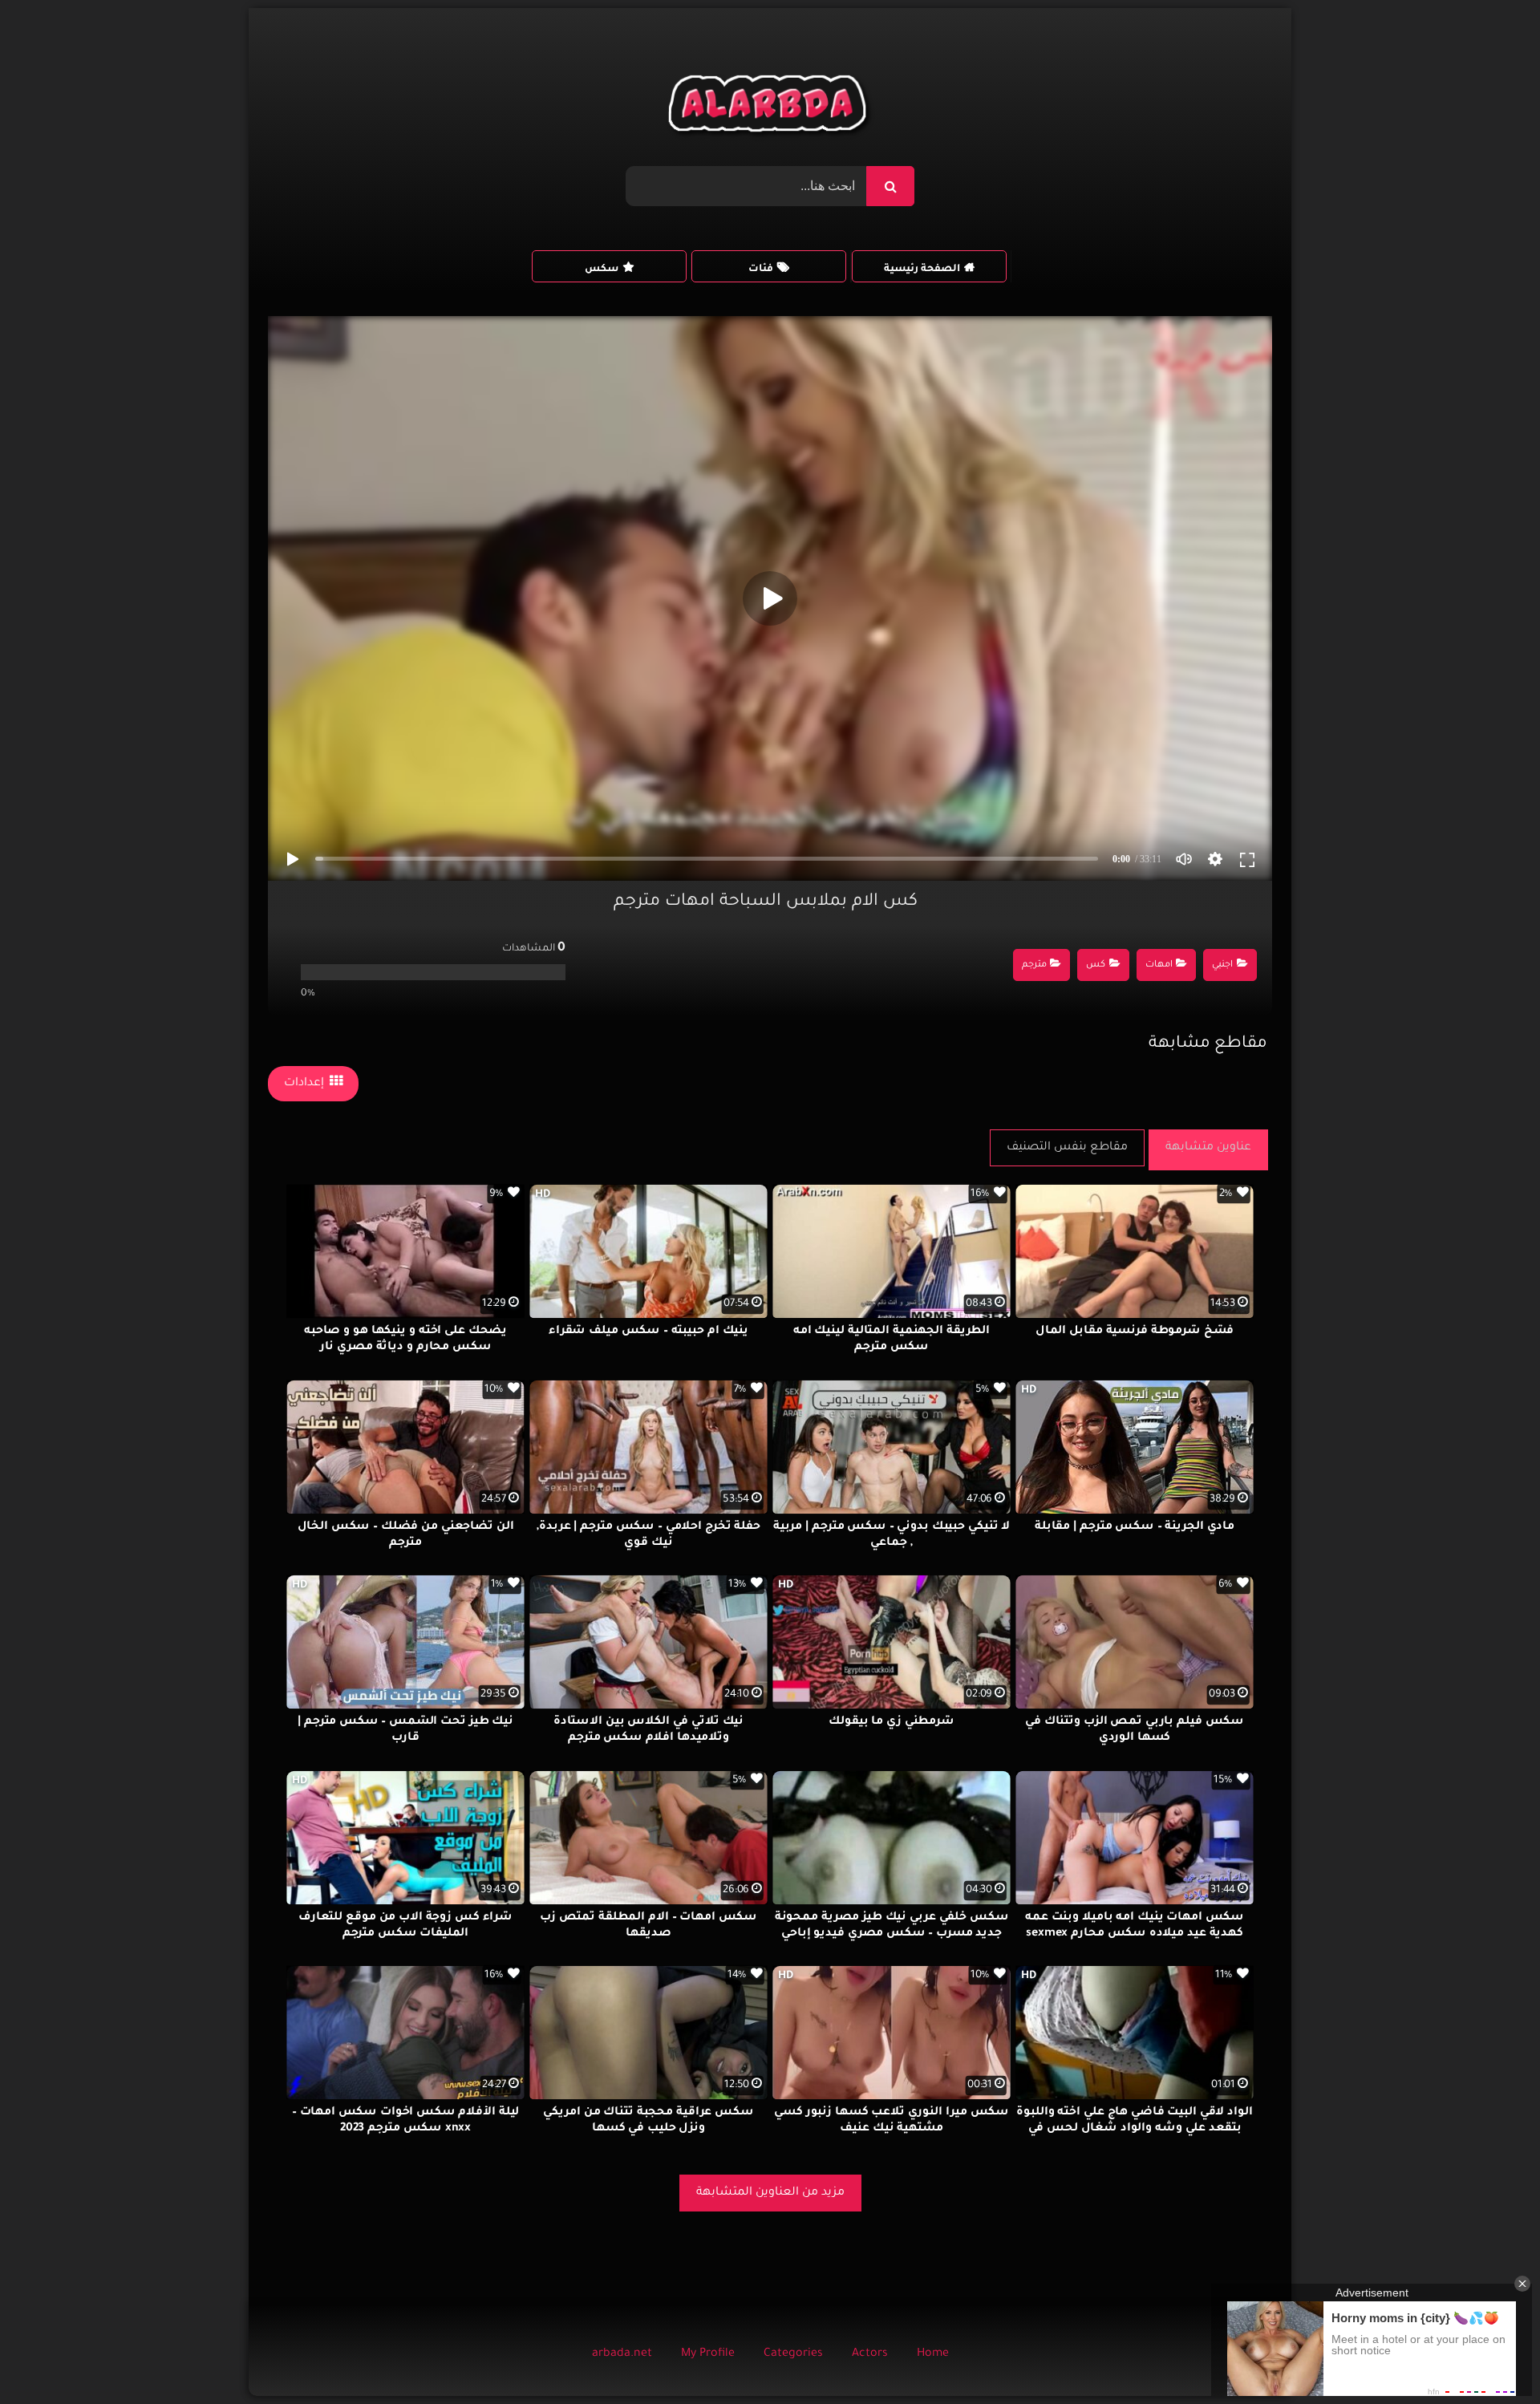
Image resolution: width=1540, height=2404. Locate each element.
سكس (602, 270)
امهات (1159, 965)
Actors (870, 2354)
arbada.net (622, 2354)
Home (933, 2354)
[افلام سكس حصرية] (770, 107)
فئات (761, 270)
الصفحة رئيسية (922, 270)
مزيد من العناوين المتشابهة (770, 2193)
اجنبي (1222, 965)
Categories (793, 2354)
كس (1096, 965)
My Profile (708, 2354)
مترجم (1034, 965)
